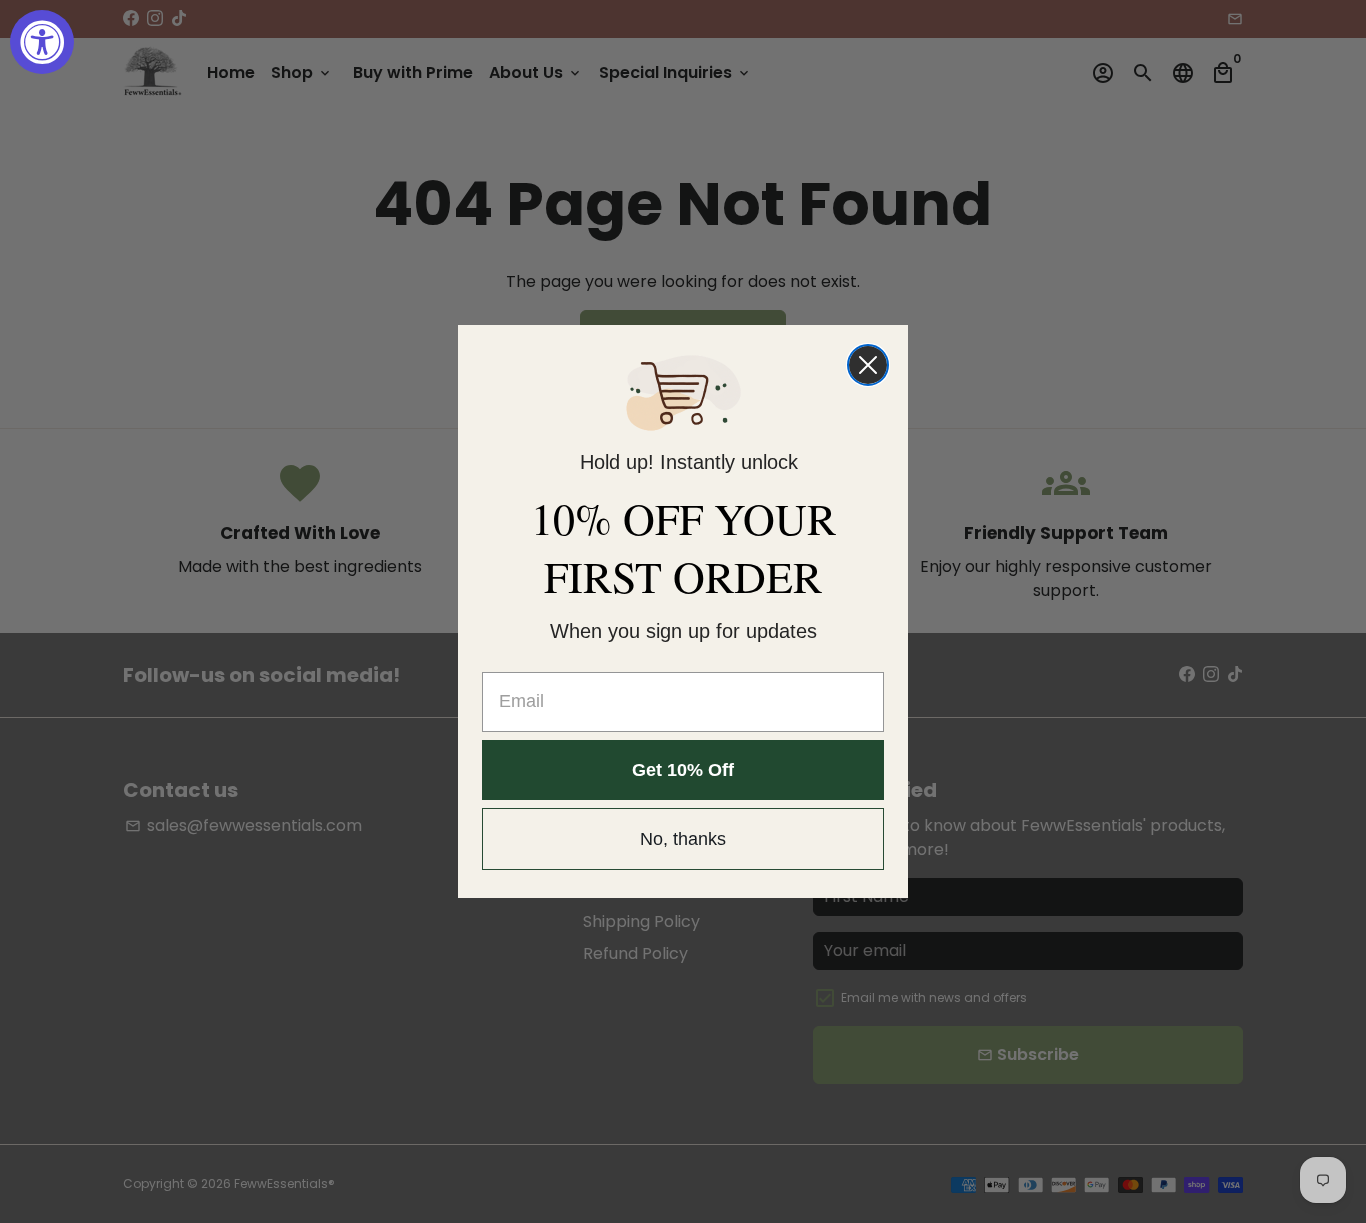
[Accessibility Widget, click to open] (42, 42)
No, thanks (683, 839)
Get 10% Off (683, 770)
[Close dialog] (868, 365)
